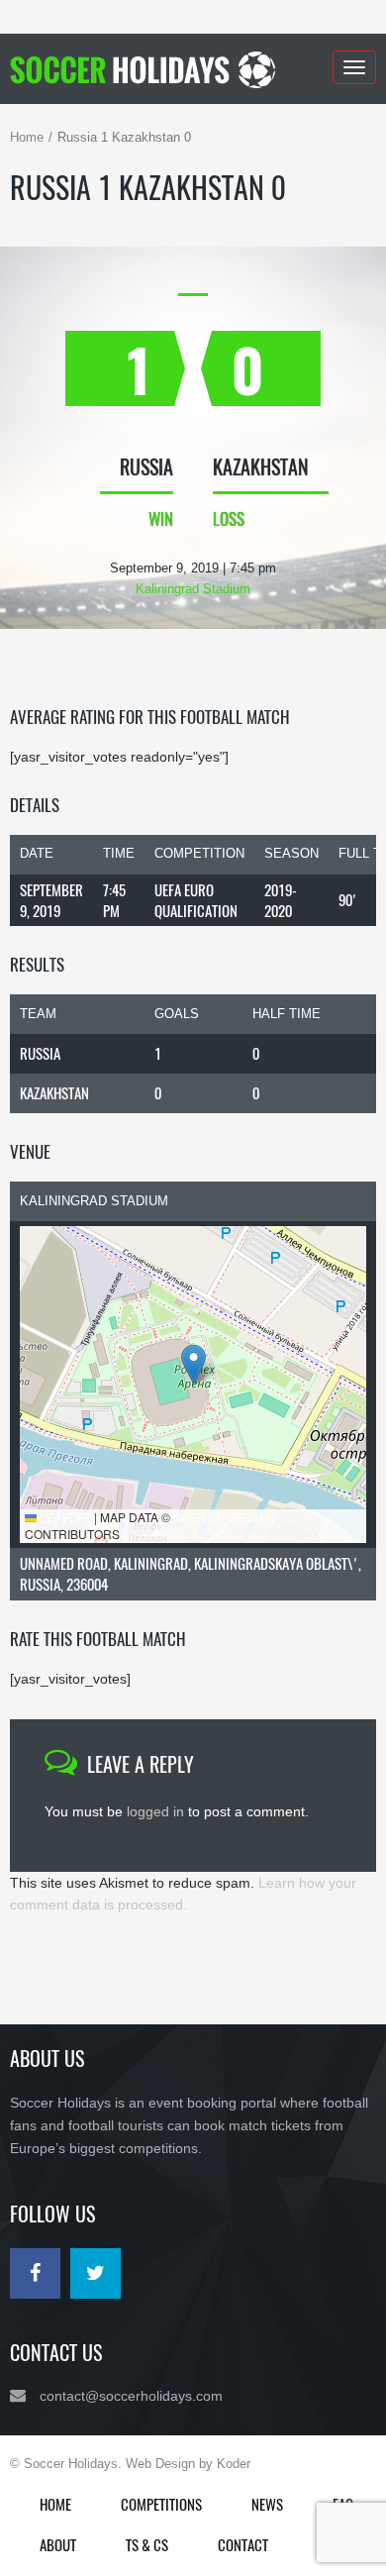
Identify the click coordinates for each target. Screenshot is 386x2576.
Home (27, 137)
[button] (193, 1364)
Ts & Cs (147, 2544)
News (267, 2504)
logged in (155, 1811)
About (58, 2544)
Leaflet (64, 1517)
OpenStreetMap (226, 1517)
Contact (243, 2544)
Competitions (161, 2504)
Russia (40, 1053)
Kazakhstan (54, 1092)
